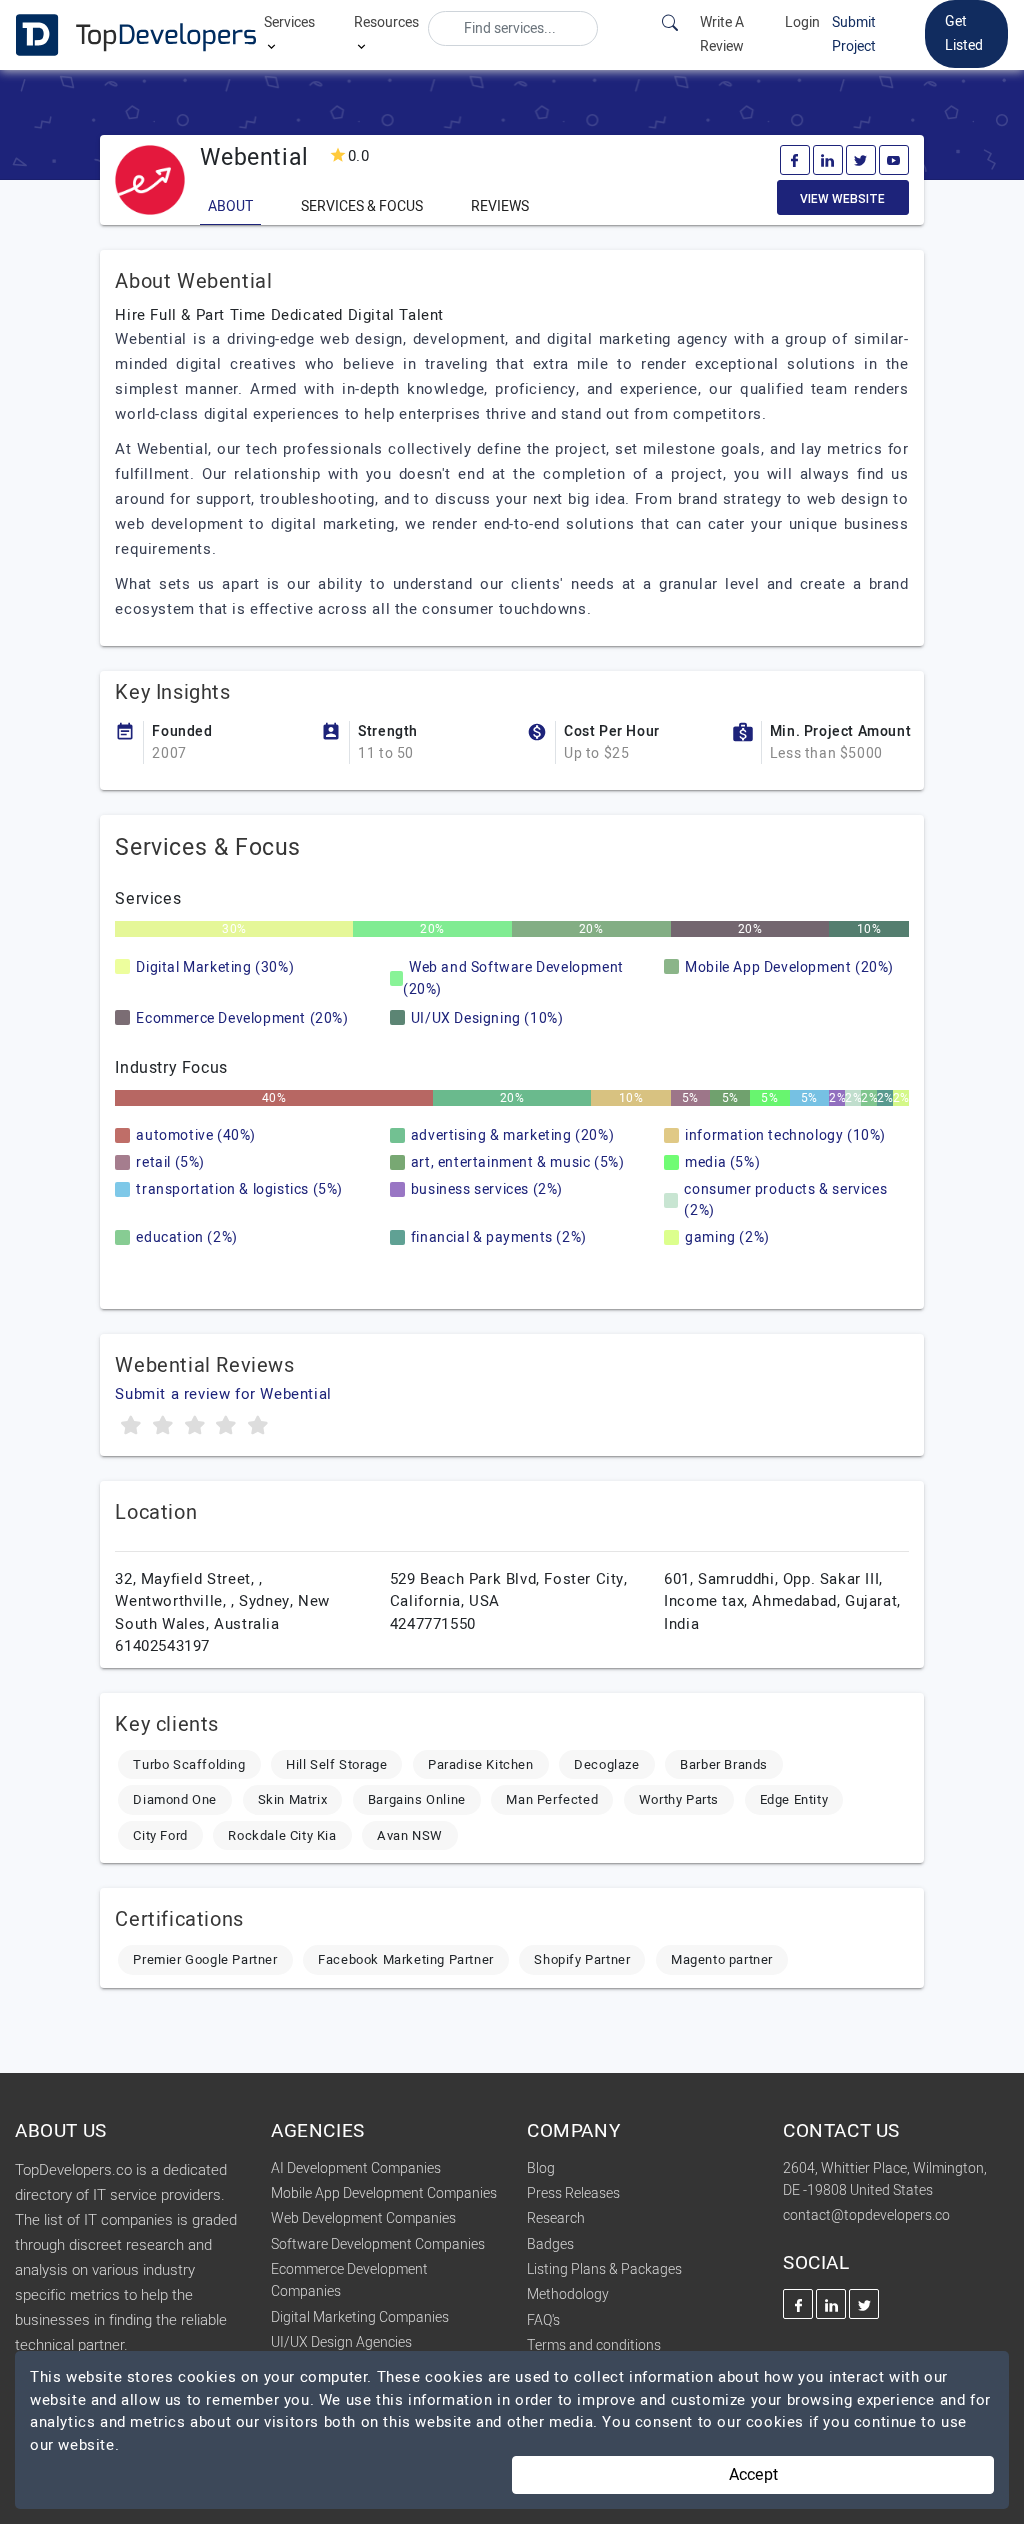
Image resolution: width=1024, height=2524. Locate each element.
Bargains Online (417, 1799)
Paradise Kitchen (481, 1764)
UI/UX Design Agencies (341, 2342)
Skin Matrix (293, 1799)
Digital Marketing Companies (360, 2317)
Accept (753, 2475)
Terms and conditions (594, 2345)
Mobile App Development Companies (384, 2193)
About (230, 206)
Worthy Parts (679, 1799)
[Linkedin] (828, 160)
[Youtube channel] (894, 160)
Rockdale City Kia (282, 1835)
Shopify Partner (582, 1959)
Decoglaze (606, 1764)
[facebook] (795, 160)
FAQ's (543, 2320)
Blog (541, 2168)
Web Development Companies (363, 2218)
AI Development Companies (356, 2168)
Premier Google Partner (205, 1959)
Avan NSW (410, 1835)
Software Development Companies (378, 2244)
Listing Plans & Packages (604, 2269)
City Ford (160, 1835)
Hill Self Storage (336, 1764)
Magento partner (722, 1959)
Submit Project (854, 34)
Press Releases (573, 2193)
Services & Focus (362, 206)
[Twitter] (861, 160)
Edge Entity (794, 1799)
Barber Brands (724, 1764)
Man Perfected (552, 1799)
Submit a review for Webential (223, 1394)
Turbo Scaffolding (189, 1764)
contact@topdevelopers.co (866, 2215)
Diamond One (175, 1799)
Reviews (500, 206)
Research (556, 2218)
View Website (842, 199)
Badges (550, 2244)
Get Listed (964, 33)
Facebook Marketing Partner (406, 1959)
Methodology (568, 2294)
